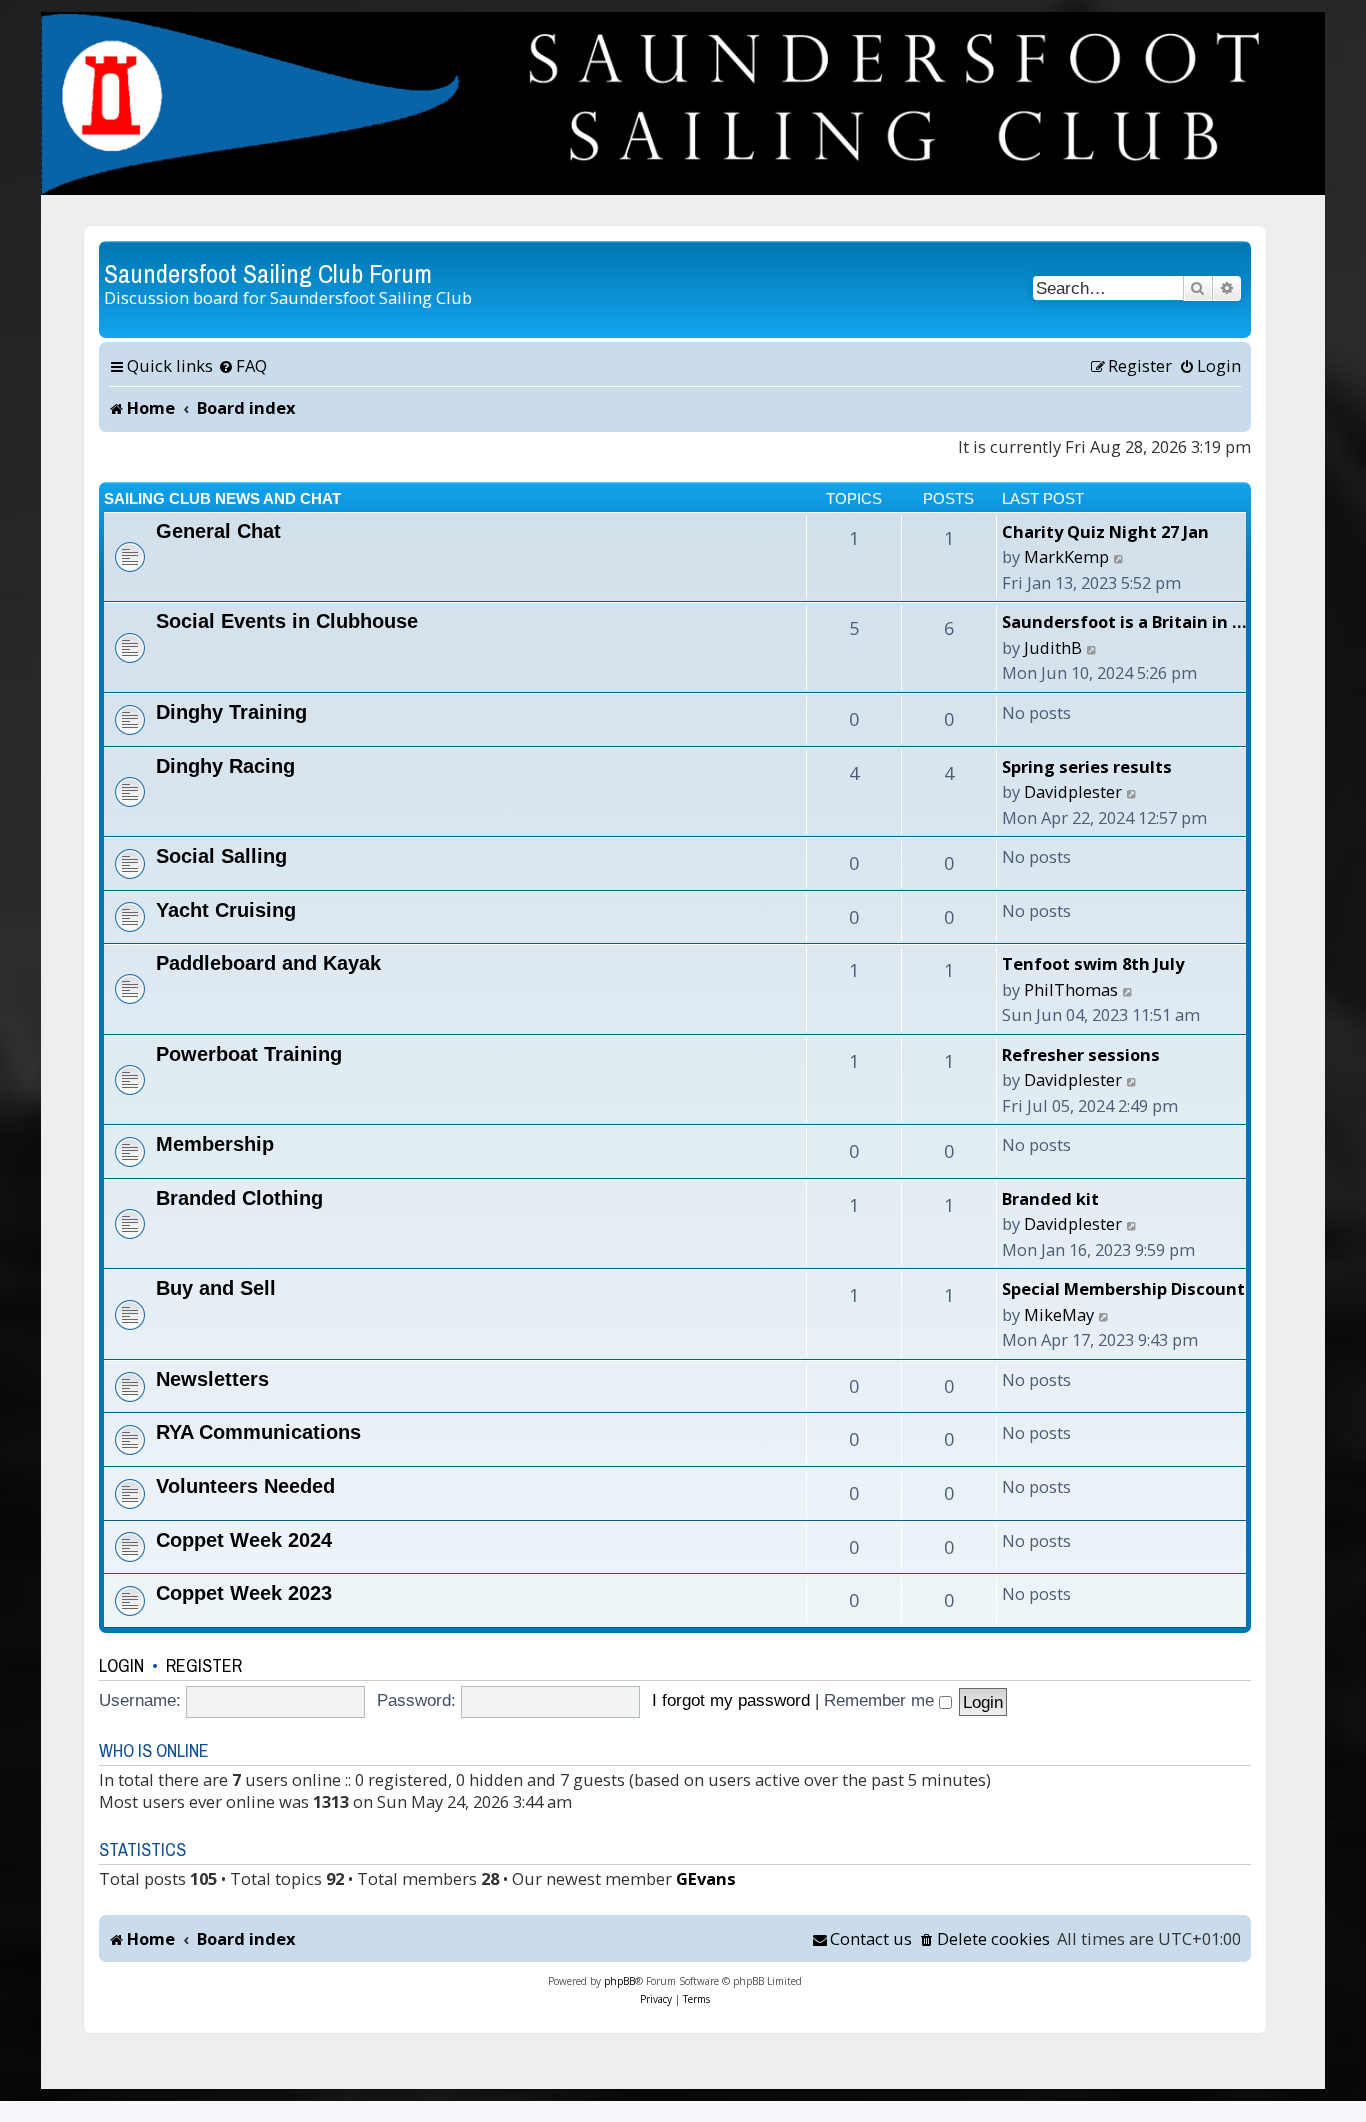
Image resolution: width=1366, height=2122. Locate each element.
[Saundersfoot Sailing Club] (683, 103)
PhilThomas (1071, 989)
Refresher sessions (1081, 1054)
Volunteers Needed (245, 1486)
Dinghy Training (231, 712)
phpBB (619, 1981)
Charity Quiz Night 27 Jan (1105, 531)
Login (121, 1665)
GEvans (706, 1878)
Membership (215, 1144)
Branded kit (1050, 1198)
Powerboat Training (249, 1054)
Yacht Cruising (226, 910)
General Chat (218, 531)
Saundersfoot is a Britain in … (1124, 621)
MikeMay (1059, 1314)
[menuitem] (242, 366)
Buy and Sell (216, 1288)
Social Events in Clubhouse (287, 621)
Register (204, 1665)
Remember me (881, 1700)
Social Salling (221, 856)
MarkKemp (1066, 556)
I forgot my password (731, 1700)
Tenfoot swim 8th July (1093, 963)
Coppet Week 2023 (244, 1593)
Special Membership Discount (1123, 1288)
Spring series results (1087, 766)
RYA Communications (258, 1432)
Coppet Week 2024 (244, 1540)
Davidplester (1073, 791)
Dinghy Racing (225, 766)
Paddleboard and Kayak (268, 963)
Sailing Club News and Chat (222, 498)
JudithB (1053, 647)
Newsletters (212, 1379)
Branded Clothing (239, 1198)
